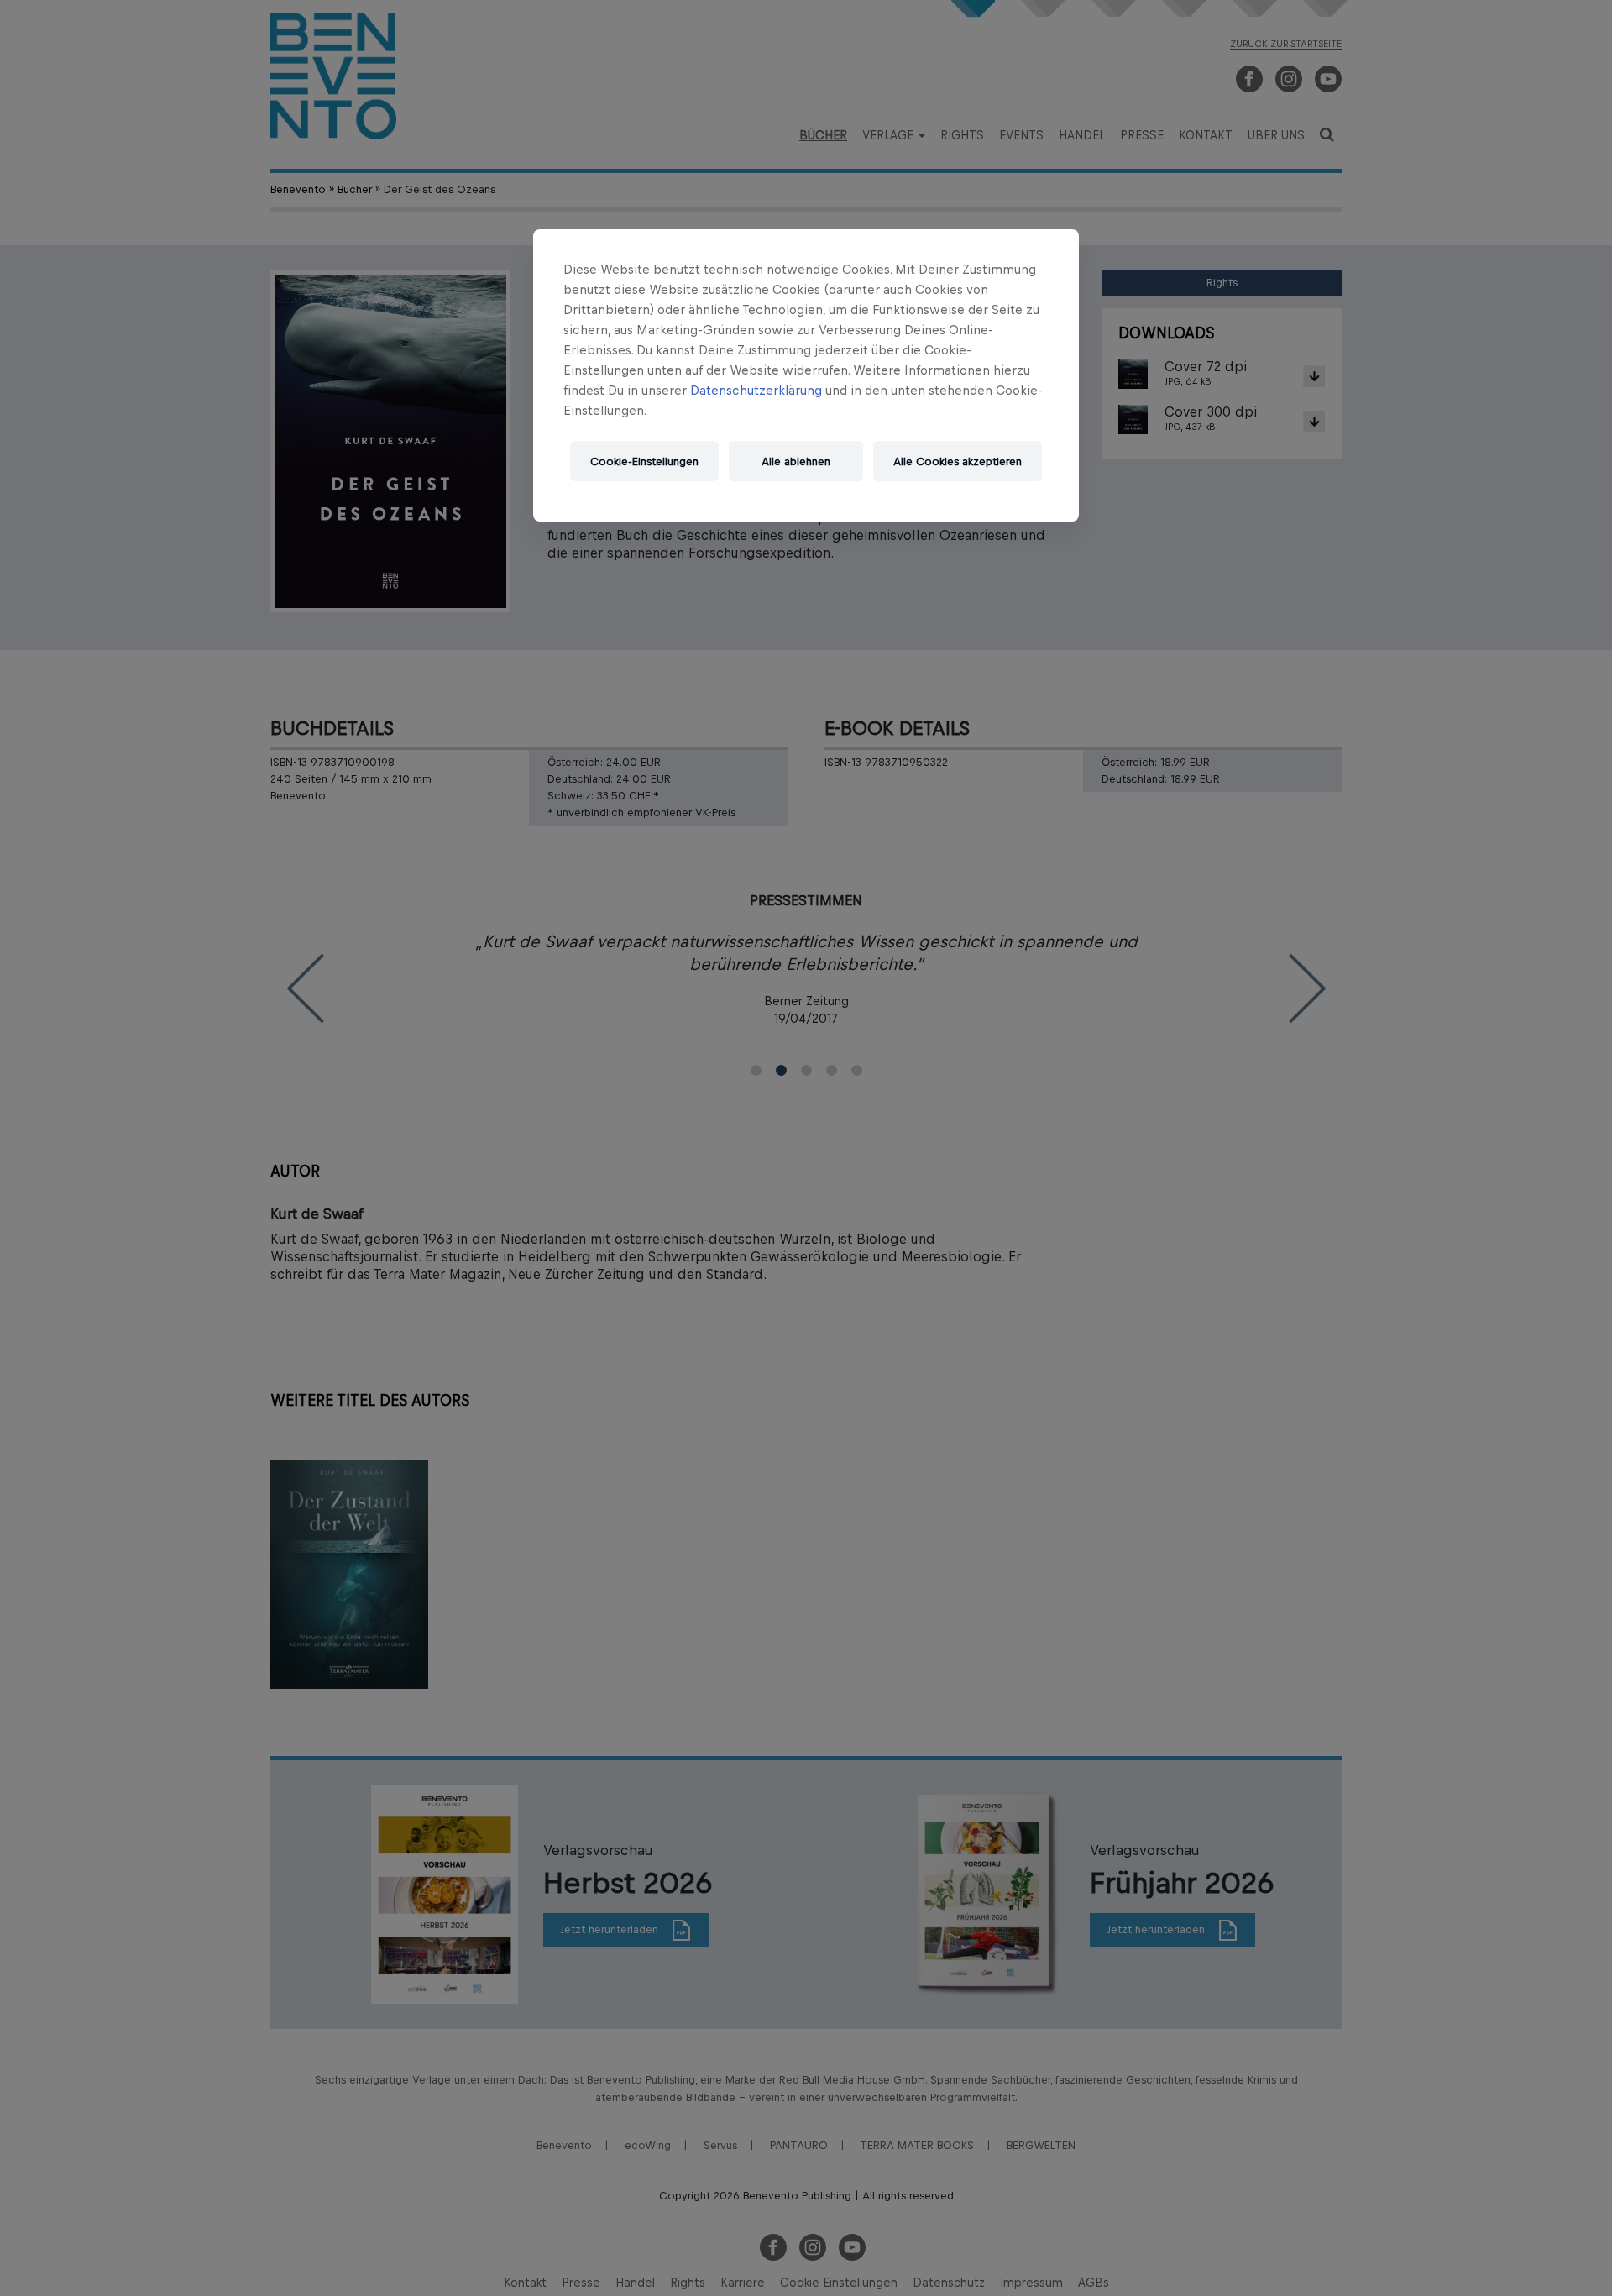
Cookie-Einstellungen (644, 461)
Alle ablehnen (796, 461)
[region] (806, 375)
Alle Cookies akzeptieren (958, 461)
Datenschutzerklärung (758, 390)
